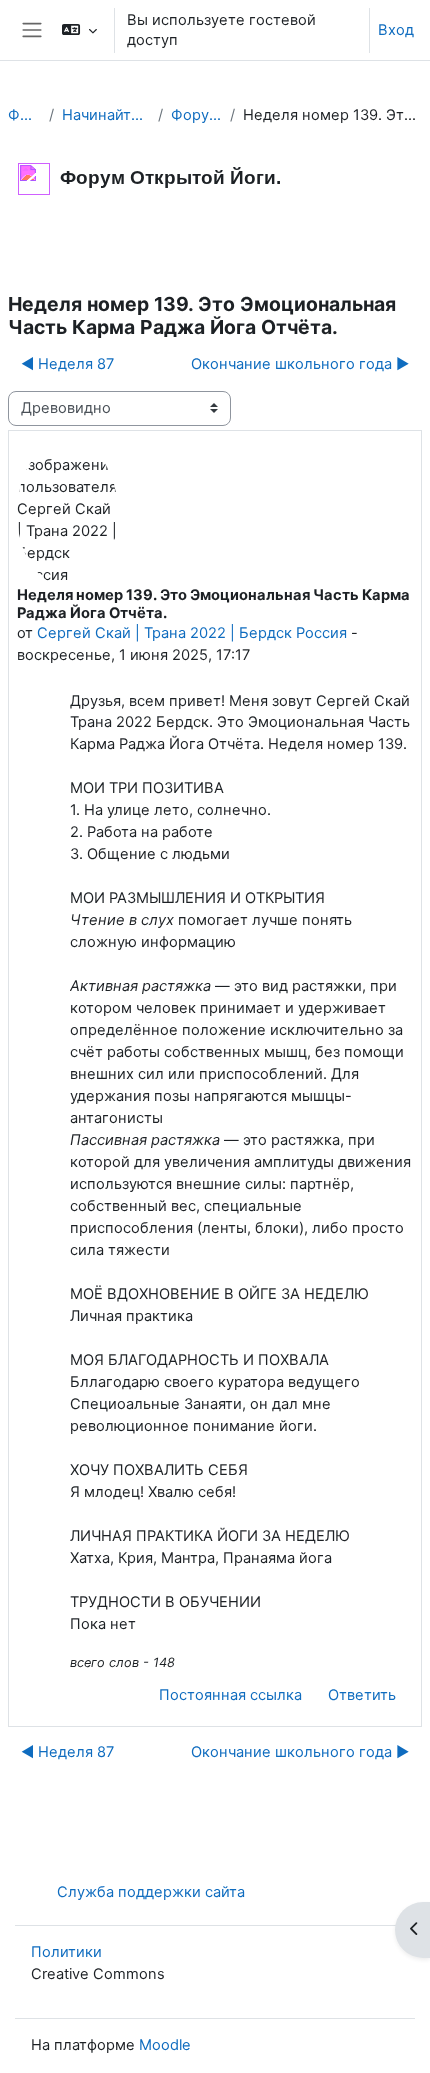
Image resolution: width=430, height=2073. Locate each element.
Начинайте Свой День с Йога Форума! (106, 115)
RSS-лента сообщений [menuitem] (187, 244)
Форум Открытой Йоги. (196, 115)
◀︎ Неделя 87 (67, 364)
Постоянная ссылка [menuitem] (230, 1695)
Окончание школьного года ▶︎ (300, 364)
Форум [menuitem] (48, 244)
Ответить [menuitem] (362, 1695)
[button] (78, 30)
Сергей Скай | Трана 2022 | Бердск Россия (192, 633)
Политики (66, 1952)
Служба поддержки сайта (151, 1892)
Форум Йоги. (24, 115)
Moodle (165, 2045)
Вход (396, 30)
